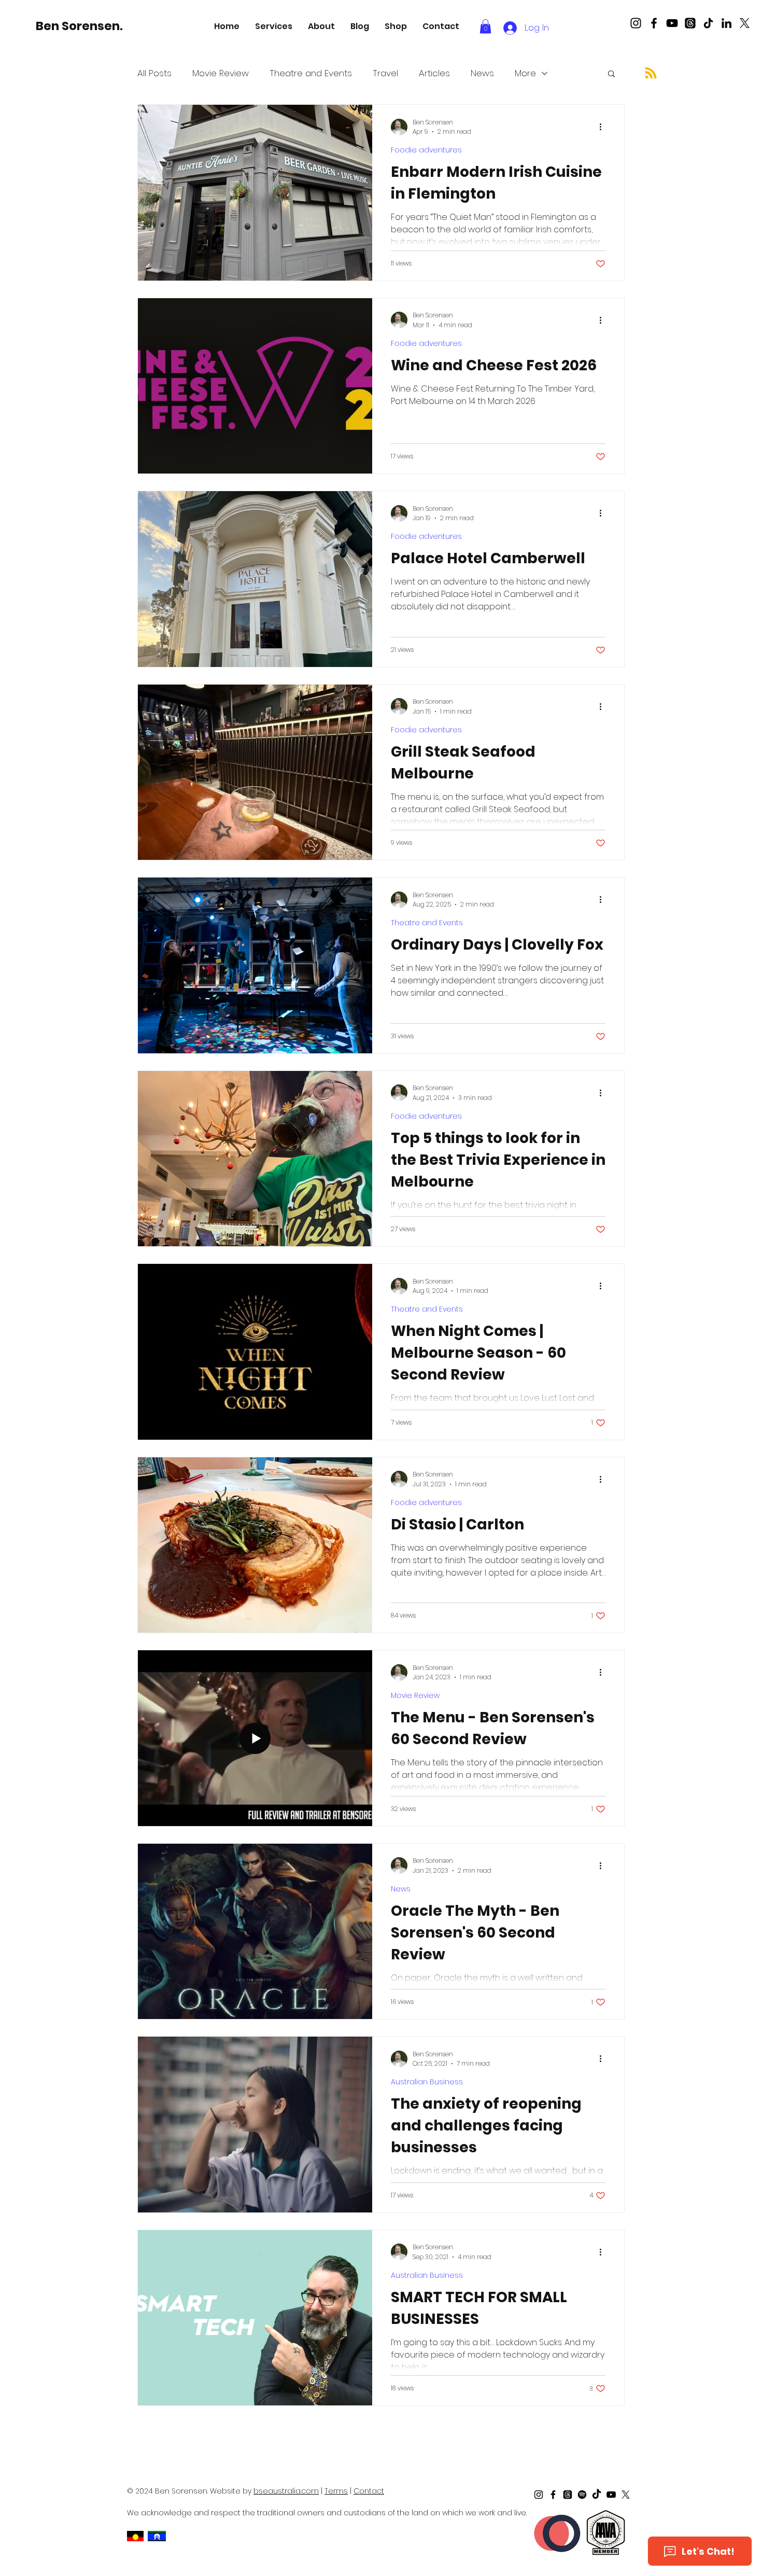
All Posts (154, 73)
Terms (336, 2491)
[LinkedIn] (726, 23)
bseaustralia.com (286, 2491)
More (525, 73)
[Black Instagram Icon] (636, 23)
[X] (745, 23)
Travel (385, 73)
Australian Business (427, 2082)
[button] (274, 26)
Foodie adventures (426, 150)
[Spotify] (582, 2495)
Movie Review (221, 73)
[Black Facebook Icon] (654, 23)
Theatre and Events (311, 73)
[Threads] (690, 23)
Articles (434, 73)
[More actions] (604, 127)
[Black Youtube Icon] (672, 23)
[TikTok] (708, 23)
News (482, 73)
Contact (369, 2491)
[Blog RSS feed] (651, 73)
